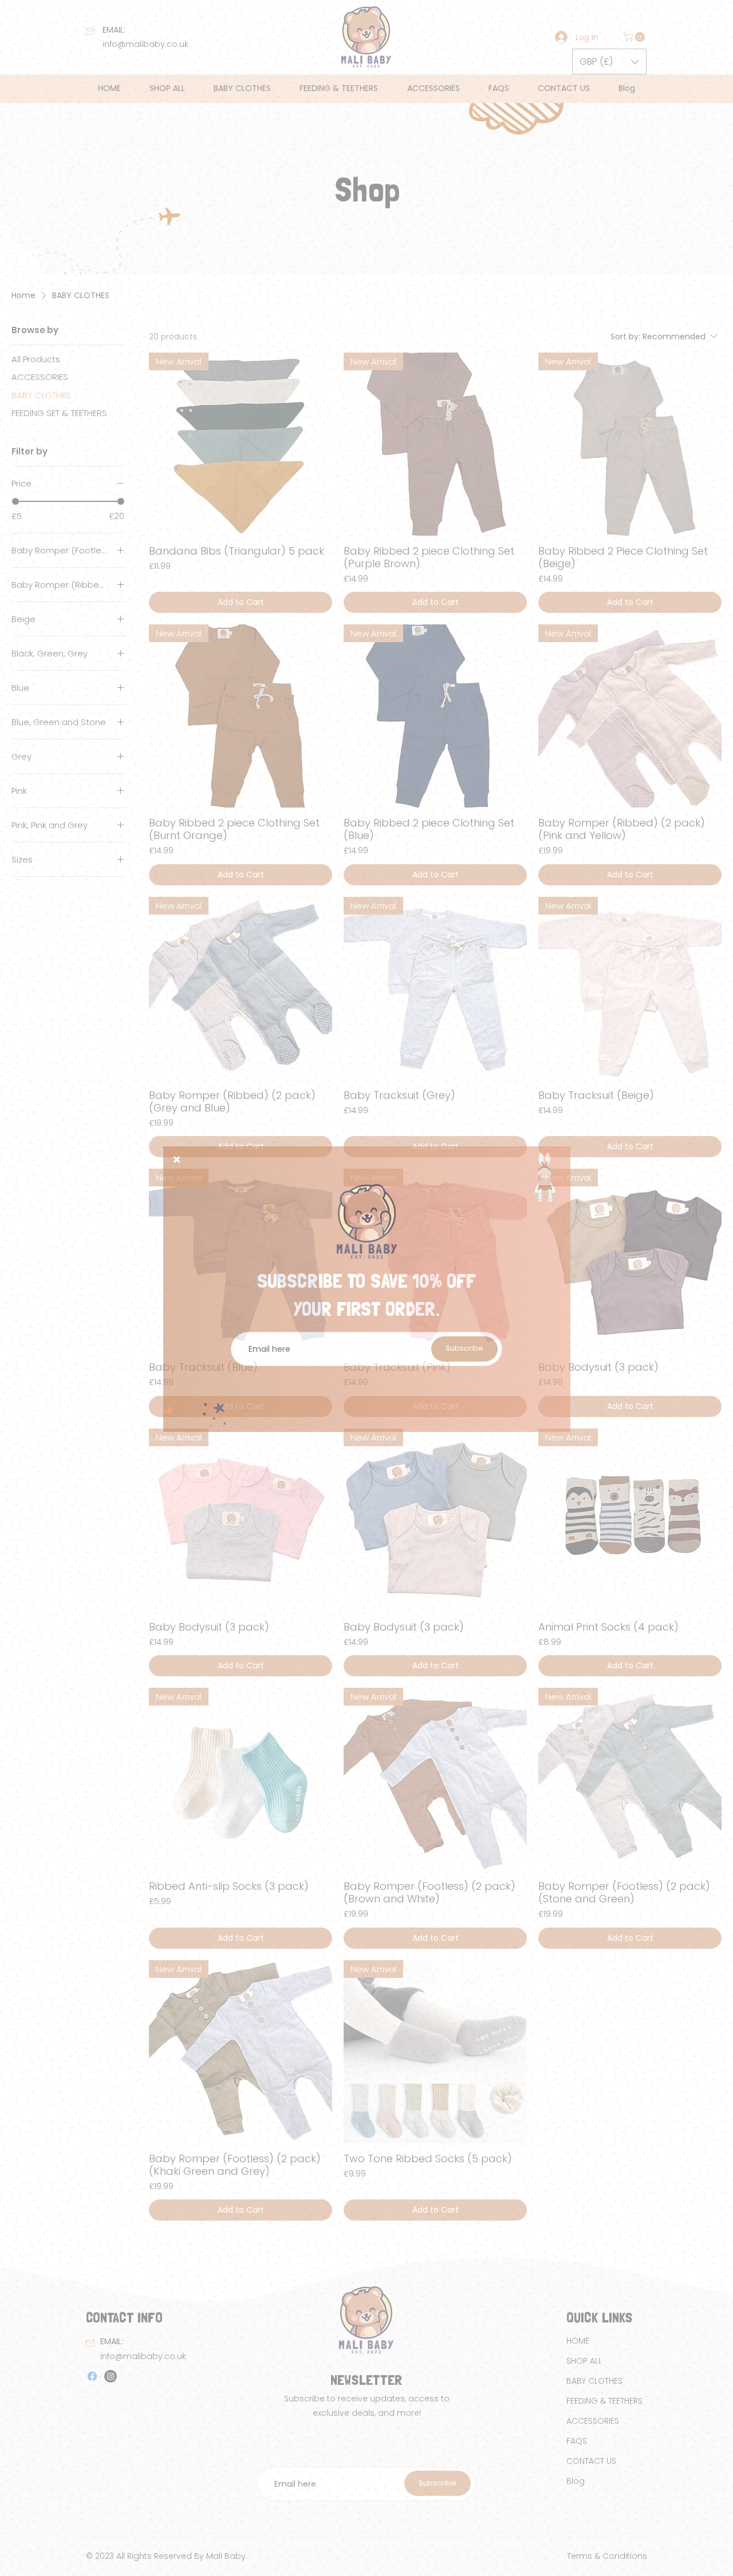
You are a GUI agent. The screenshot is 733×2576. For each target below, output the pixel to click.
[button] (177, 1160)
